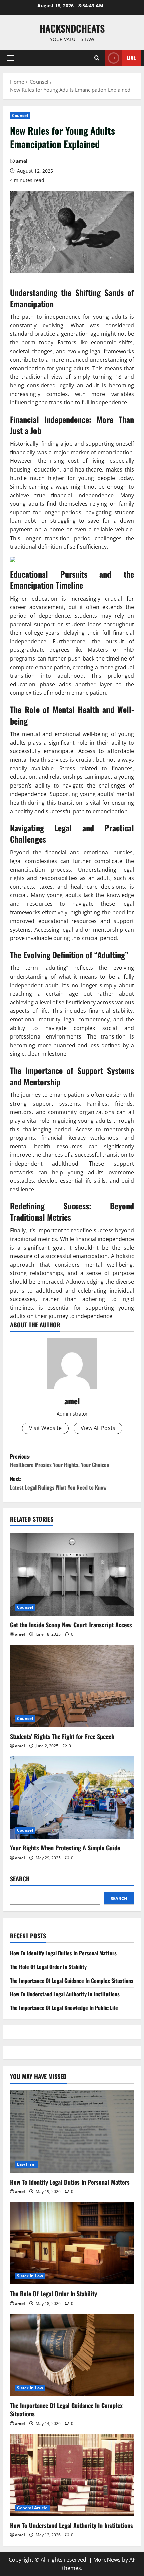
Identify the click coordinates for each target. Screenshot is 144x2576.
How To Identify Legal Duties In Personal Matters (63, 1953)
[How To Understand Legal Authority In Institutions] (72, 2475)
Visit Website (45, 1428)
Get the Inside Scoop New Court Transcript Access (71, 1625)
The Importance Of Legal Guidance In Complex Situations (72, 1981)
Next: (58, 1483)
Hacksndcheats (72, 28)
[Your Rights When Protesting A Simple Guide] (72, 1798)
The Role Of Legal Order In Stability (48, 1967)
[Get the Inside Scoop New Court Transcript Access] (72, 1574)
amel (22, 161)
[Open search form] (97, 58)
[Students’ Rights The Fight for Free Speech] (72, 1686)
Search (20, 1879)
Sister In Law (30, 2276)
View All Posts (98, 1428)
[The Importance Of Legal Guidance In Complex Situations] (72, 2355)
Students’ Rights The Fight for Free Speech (62, 1736)
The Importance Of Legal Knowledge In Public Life (64, 2008)
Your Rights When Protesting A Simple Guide (65, 1848)
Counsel (20, 115)
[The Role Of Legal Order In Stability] (72, 2243)
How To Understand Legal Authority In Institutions (65, 1994)
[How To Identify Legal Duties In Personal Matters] (72, 2132)
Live (131, 58)
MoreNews (107, 2560)
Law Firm (26, 2164)
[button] (11, 58)
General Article (32, 2508)
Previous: (60, 1461)
